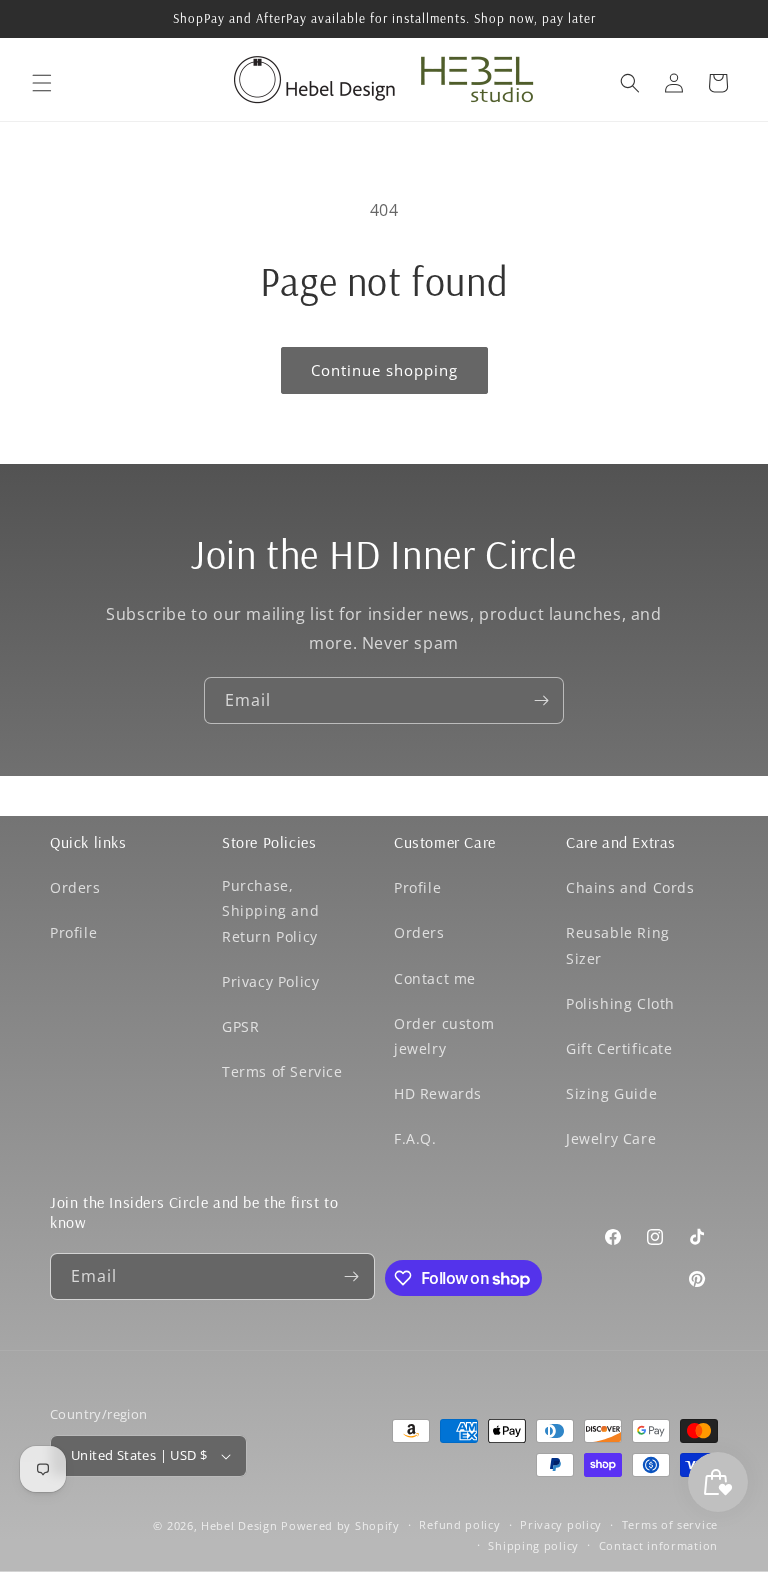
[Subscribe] (541, 700)
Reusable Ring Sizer (618, 945)
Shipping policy (533, 1545)
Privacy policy (561, 1524)
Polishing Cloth (620, 1003)
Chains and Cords (630, 887)
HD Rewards (438, 1093)
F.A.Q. (415, 1138)
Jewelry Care (611, 1138)
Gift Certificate (619, 1048)
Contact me (435, 978)
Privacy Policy (270, 981)
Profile (73, 932)
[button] (42, 83)
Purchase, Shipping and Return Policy (270, 910)
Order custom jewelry (444, 1036)
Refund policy (459, 1524)
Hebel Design (239, 1525)
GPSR (240, 1026)
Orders (75, 887)
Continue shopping (384, 370)
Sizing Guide (611, 1093)
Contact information (658, 1545)
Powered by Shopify (340, 1525)
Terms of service (670, 1524)
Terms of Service (282, 1071)
